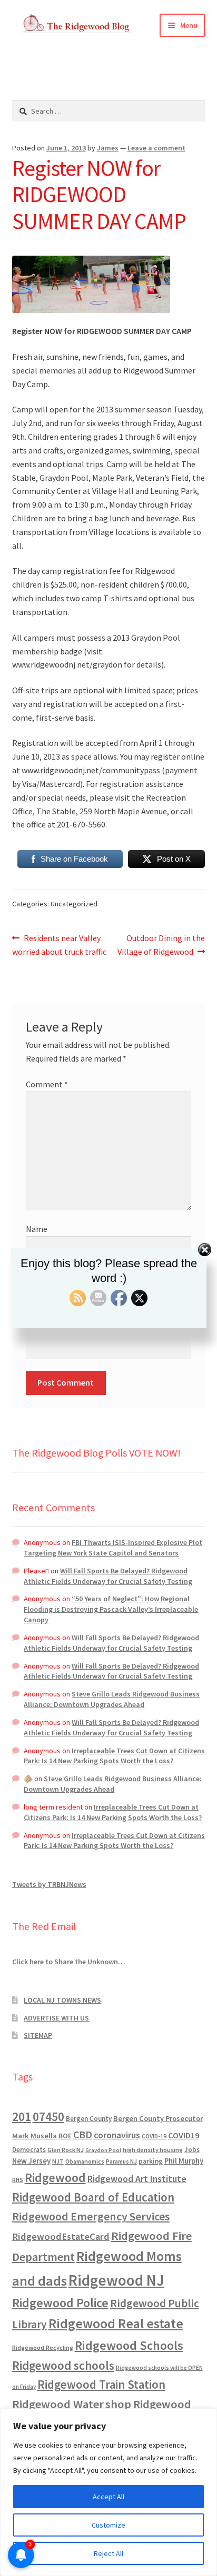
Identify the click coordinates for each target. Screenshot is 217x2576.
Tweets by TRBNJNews (49, 1884)
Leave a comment (156, 148)
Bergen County (89, 2119)
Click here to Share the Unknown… (70, 1962)
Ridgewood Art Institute (137, 2179)
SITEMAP (38, 2035)
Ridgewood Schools (129, 2345)
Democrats (29, 2150)
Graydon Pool (103, 2150)
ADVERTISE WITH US (56, 2018)
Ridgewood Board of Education (93, 2197)
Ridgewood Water (58, 2404)
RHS (18, 2180)
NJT (58, 2161)
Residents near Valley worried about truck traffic (59, 944)
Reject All (108, 2553)
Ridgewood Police (60, 2303)
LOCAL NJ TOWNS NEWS (62, 2000)
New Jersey (31, 2161)
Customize (108, 2525)
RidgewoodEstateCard (61, 2236)
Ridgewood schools (63, 2365)
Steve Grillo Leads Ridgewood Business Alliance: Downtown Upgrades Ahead (112, 1699)
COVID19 (184, 2135)
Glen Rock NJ (66, 2150)
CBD (83, 2135)
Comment (47, 1084)
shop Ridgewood (148, 2404)
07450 (48, 2117)
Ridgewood (55, 2178)
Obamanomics (85, 2161)
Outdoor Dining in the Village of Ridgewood (161, 944)
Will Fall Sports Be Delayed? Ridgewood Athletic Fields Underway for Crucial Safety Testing (108, 1576)
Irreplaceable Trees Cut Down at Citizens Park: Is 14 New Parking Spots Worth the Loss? (114, 1756)
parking (151, 2161)
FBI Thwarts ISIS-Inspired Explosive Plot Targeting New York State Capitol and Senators (113, 1548)
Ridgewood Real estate (116, 2324)
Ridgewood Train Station (101, 2385)
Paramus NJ (121, 2161)
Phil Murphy (184, 2161)
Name (37, 1229)
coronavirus (117, 2135)
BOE (65, 2136)
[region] (108, 2492)
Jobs (192, 2150)
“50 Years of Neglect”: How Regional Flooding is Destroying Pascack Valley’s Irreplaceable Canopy (111, 1609)
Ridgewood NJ (116, 2280)
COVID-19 (154, 2136)
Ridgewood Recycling (43, 2347)
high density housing (153, 2150)
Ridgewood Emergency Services (91, 2216)
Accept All (108, 2497)
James (108, 148)
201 (22, 2117)
